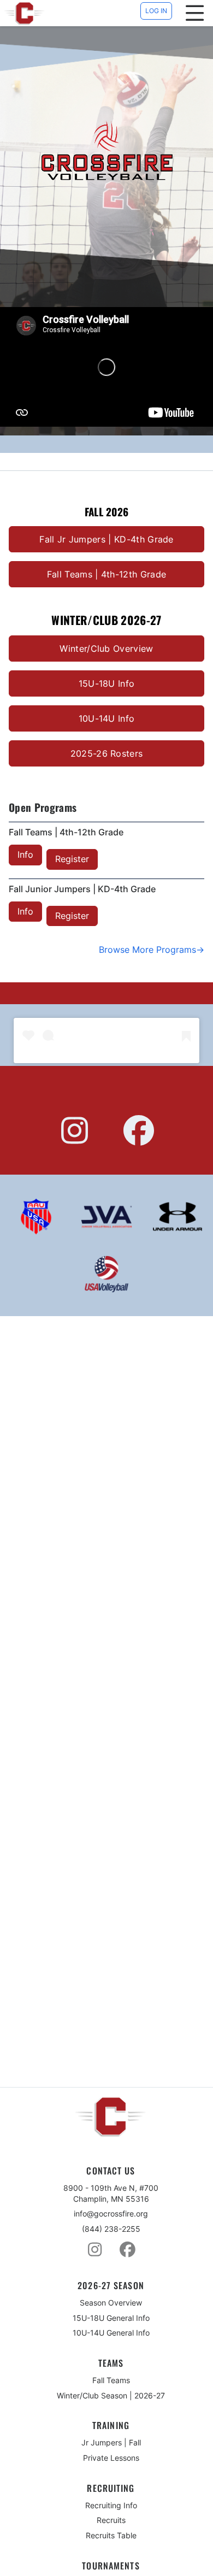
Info (25, 854)
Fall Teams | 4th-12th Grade (107, 574)
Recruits (111, 2520)
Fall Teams (111, 2380)
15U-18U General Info (111, 2318)
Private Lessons (111, 2458)
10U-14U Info (107, 718)
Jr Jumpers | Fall (111, 2442)
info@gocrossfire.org (111, 2214)
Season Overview (111, 2303)
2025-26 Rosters (107, 753)
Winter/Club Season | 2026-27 (111, 2395)
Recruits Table (111, 2535)
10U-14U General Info (111, 2333)
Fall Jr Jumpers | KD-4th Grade (106, 539)
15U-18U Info (107, 683)
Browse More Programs (147, 950)
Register (72, 859)
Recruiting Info (111, 2505)
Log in (156, 11)
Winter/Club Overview (106, 649)
